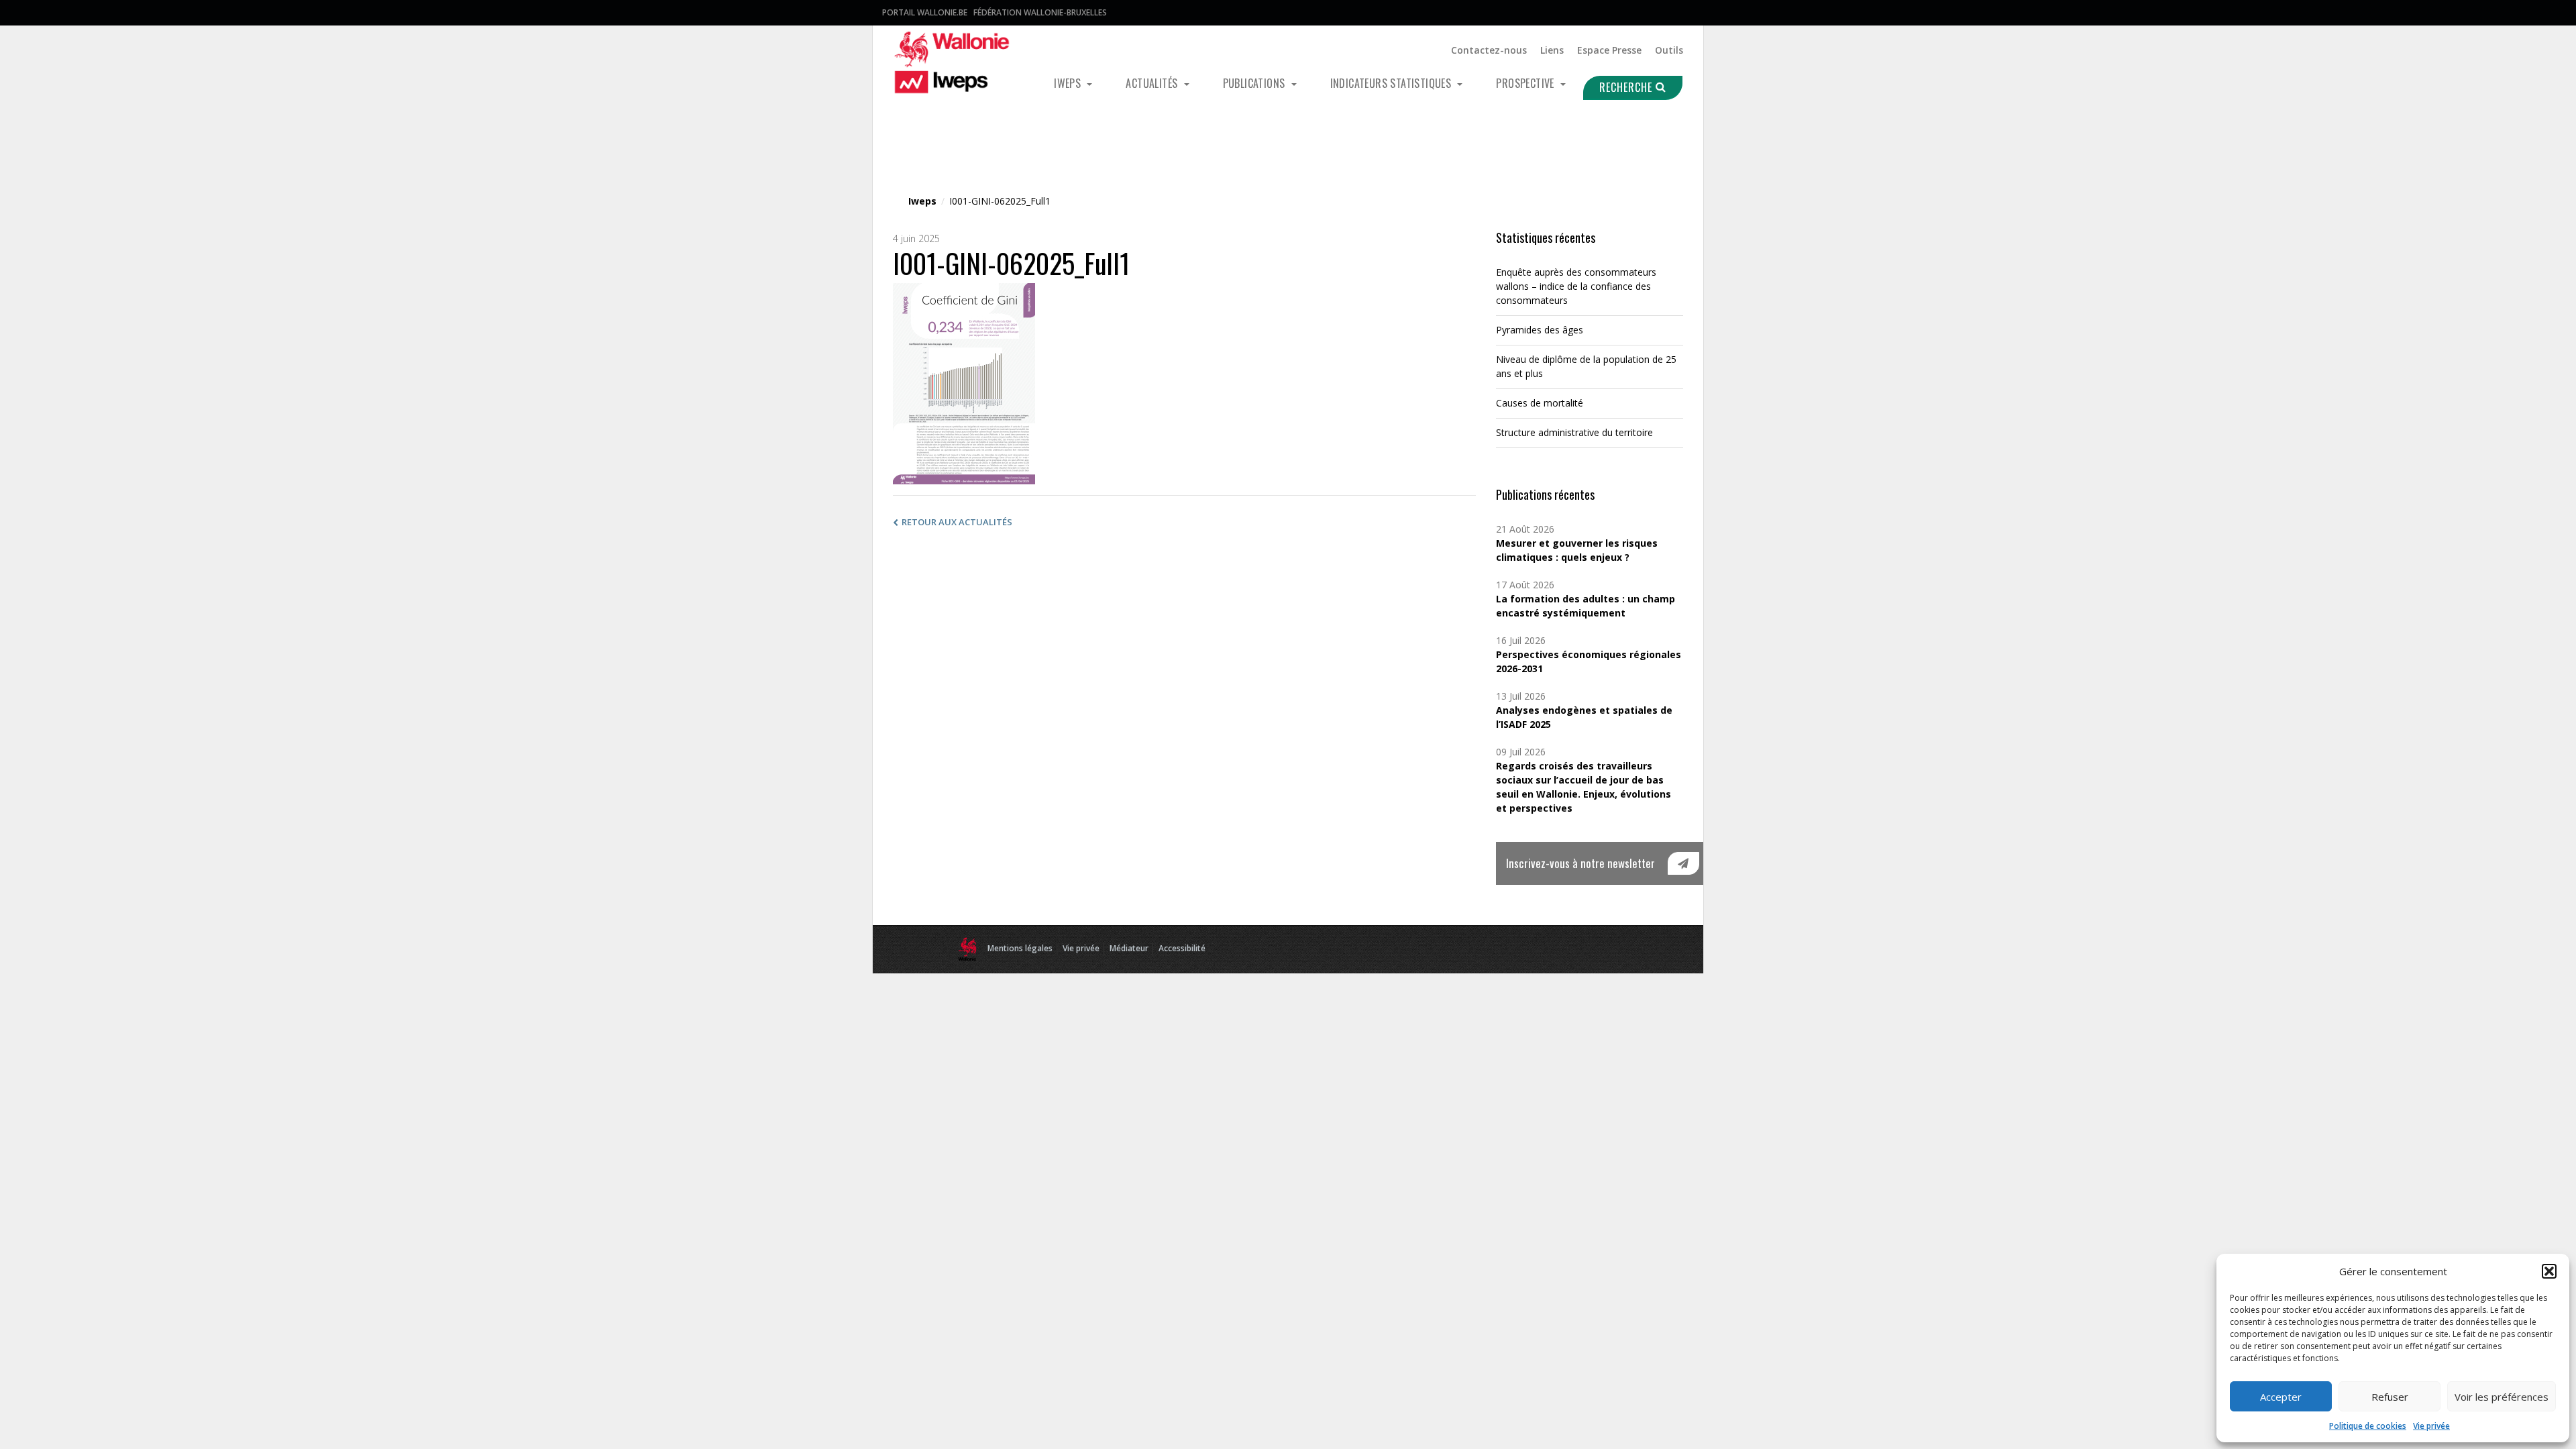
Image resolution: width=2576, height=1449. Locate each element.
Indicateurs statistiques (1392, 83)
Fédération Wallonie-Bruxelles (1040, 12)
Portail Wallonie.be (925, 12)
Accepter (2281, 1397)
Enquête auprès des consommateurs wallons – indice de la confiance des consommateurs (1576, 286)
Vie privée (2431, 1426)
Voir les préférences (2502, 1397)
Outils (1669, 50)
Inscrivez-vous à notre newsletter (1580, 863)
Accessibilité (1182, 948)
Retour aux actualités (957, 522)
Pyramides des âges (1540, 330)
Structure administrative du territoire (1574, 432)
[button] (2549, 1271)
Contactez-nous (1489, 50)
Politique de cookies (2368, 1426)
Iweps (1069, 83)
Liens (1552, 50)
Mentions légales (1020, 948)
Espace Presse (1609, 50)
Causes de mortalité (1540, 403)
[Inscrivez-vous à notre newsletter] (1683, 863)
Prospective (1526, 83)
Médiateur (1129, 948)
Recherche (1627, 87)
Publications (1255, 83)
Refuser (2390, 1397)
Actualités (1153, 83)
